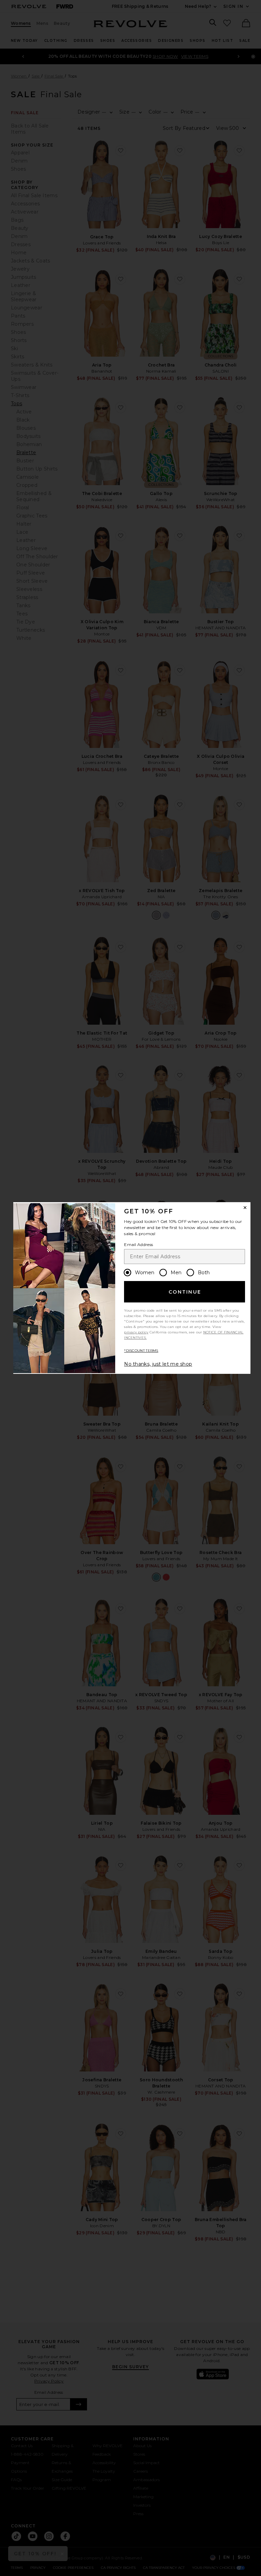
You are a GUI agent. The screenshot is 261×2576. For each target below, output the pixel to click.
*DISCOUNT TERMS (141, 1351)
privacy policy (136, 1332)
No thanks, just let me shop (158, 1364)
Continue (185, 1292)
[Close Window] (245, 1208)
